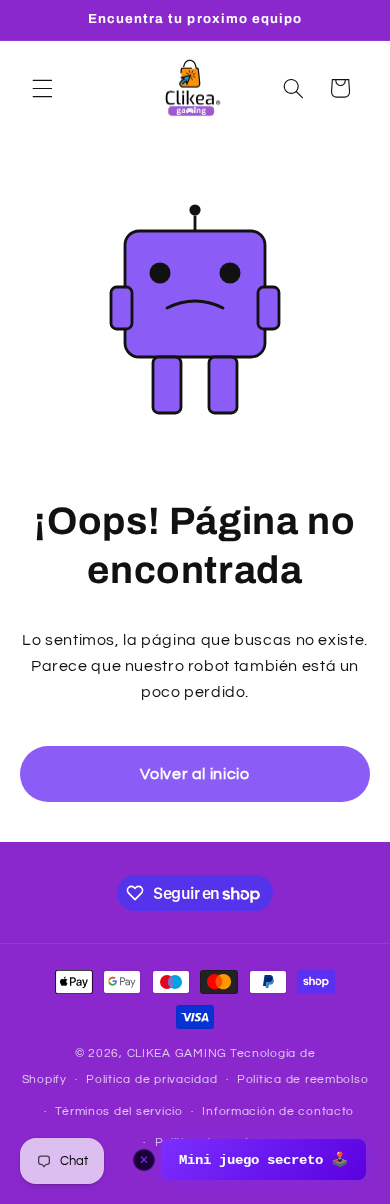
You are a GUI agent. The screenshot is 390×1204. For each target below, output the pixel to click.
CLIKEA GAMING (177, 1053)
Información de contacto (278, 1111)
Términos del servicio (118, 1111)
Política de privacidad (151, 1079)
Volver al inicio (194, 774)
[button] (42, 88)
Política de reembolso (302, 1079)
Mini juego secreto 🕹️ (263, 1160)
